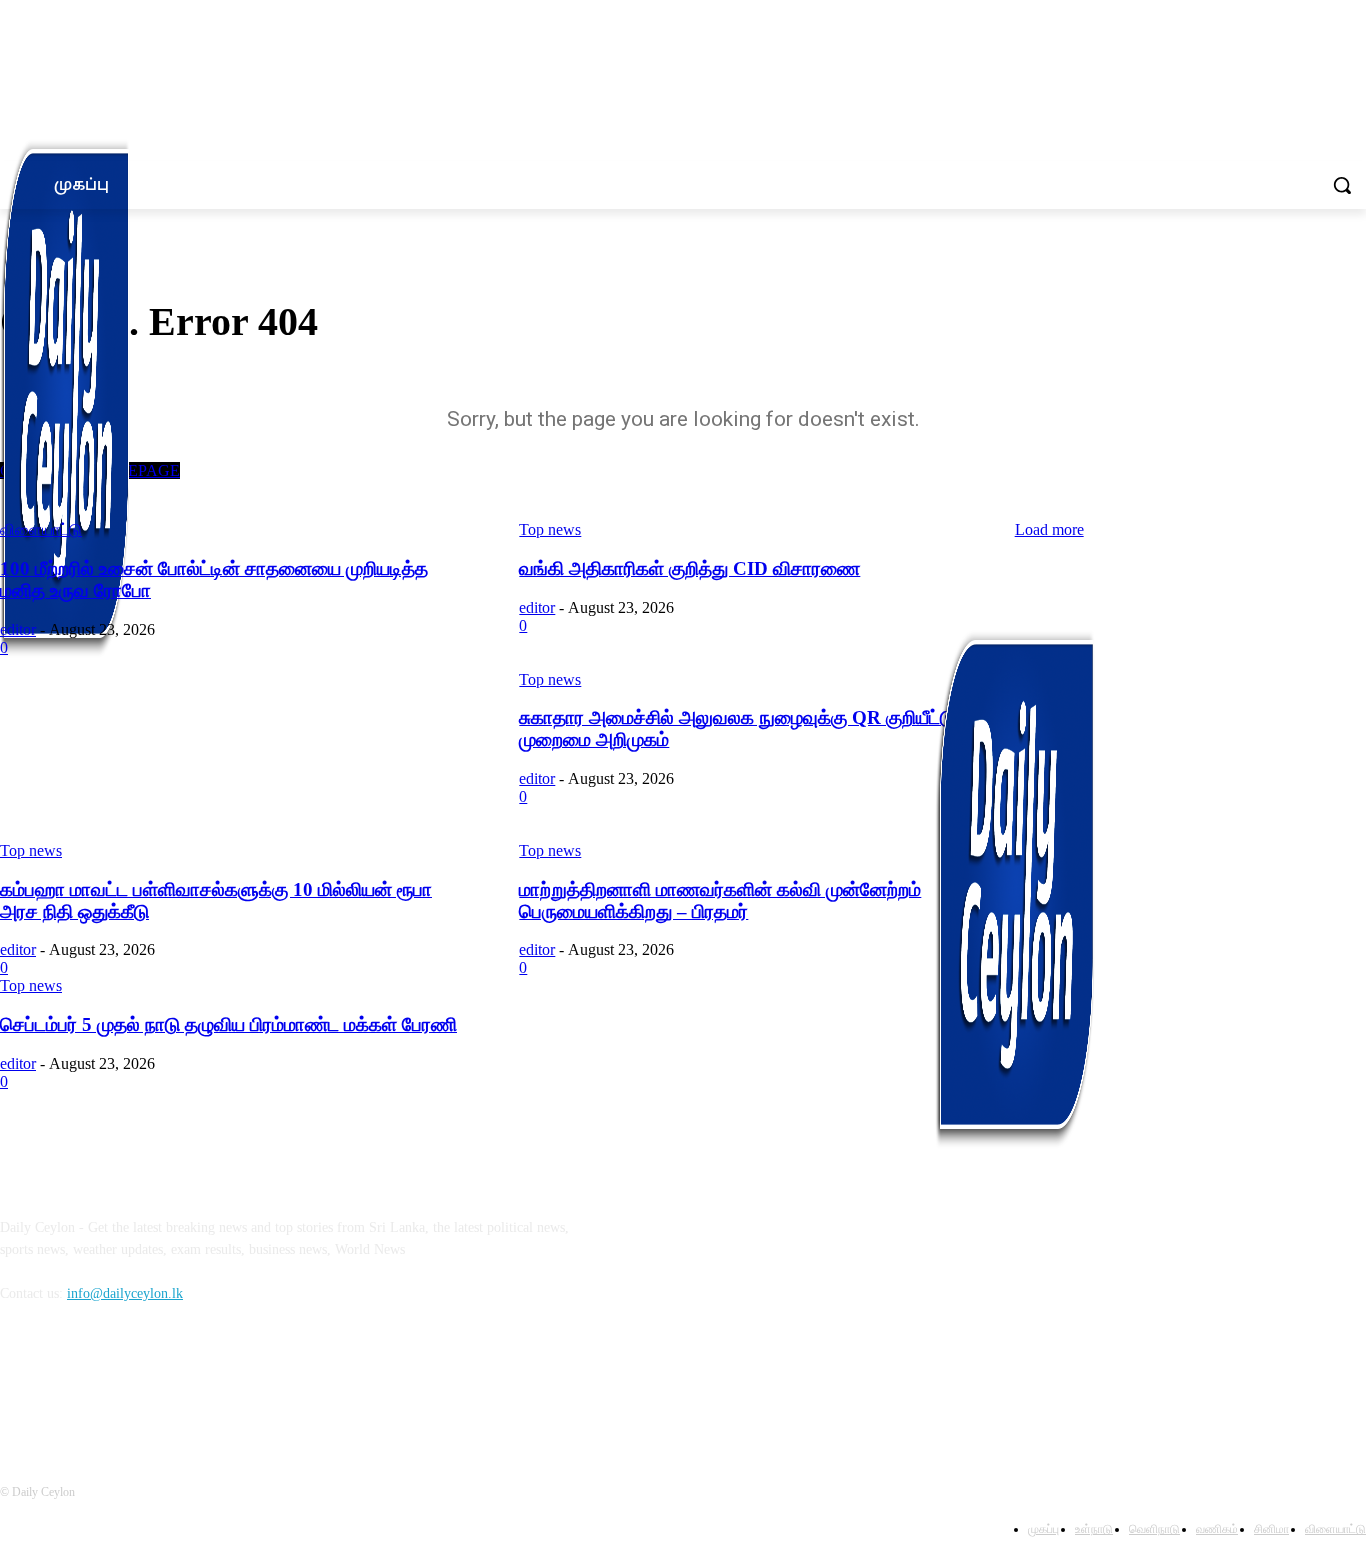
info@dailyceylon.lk (125, 1293)
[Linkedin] (122, 1384)
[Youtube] (174, 1384)
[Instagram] (71, 1384)
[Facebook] (20, 1384)
